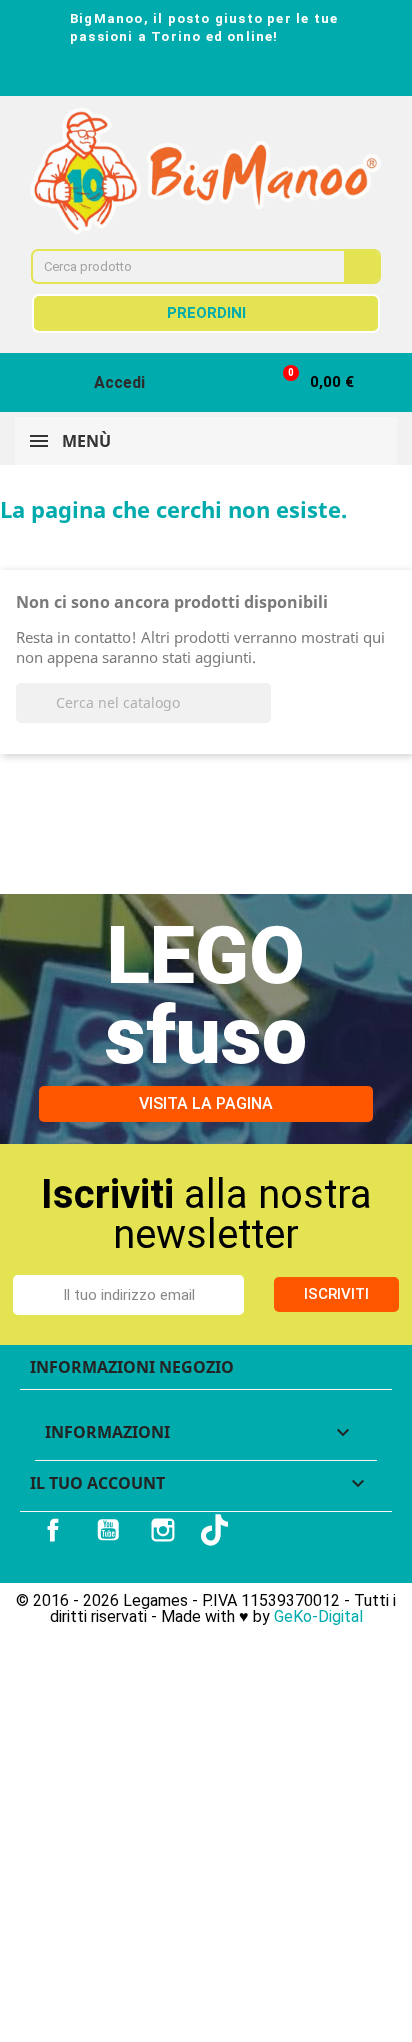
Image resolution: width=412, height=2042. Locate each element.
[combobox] (175, 266)
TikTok (217, 1530)
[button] (309, 382)
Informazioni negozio (132, 1367)
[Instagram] (188, 74)
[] (263, 717)
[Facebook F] (152, 74)
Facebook (53, 1530)
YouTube (108, 1530)
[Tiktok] (260, 74)
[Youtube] (224, 74)
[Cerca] (361, 266)
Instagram (163, 1530)
